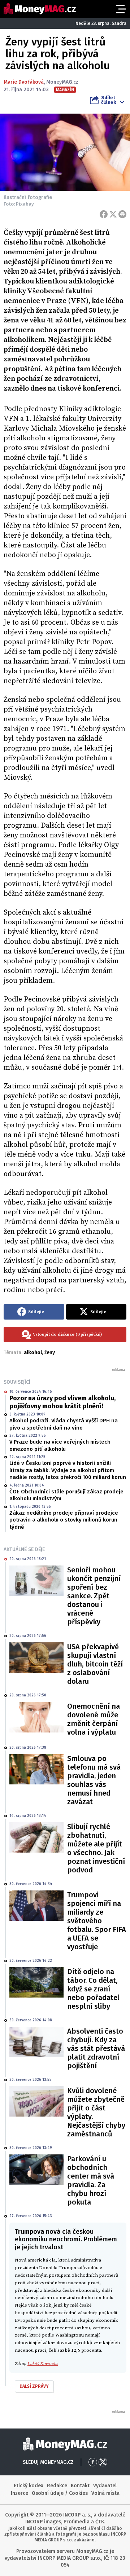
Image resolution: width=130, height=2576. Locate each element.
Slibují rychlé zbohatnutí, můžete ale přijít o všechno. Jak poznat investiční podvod (96, 1848)
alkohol (33, 1353)
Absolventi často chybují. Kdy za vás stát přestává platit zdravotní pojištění (96, 2048)
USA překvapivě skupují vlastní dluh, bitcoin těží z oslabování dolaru (95, 1664)
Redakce (57, 2486)
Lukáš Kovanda (43, 2364)
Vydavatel (105, 2486)
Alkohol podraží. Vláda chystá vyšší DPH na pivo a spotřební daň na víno (64, 1424)
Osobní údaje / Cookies (60, 2493)
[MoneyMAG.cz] (40, 9)
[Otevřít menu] (120, 9)
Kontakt (80, 2486)
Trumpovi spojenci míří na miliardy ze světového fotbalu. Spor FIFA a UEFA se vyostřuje (97, 1921)
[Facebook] (104, 214)
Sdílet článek (109, 100)
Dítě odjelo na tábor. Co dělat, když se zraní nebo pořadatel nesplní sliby (93, 1989)
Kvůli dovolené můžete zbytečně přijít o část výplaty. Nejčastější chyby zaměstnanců (96, 2112)
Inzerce (19, 2493)
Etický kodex (29, 2486)
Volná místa (105, 2493)
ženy (50, 1353)
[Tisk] (122, 214)
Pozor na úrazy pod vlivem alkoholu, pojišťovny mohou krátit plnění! (62, 1402)
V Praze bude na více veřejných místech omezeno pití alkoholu (60, 1445)
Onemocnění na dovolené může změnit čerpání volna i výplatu (94, 1719)
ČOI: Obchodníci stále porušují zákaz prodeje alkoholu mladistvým (66, 1495)
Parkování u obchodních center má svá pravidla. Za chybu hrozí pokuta (91, 2180)
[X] (113, 214)
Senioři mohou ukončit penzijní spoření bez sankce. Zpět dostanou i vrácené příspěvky (94, 1596)
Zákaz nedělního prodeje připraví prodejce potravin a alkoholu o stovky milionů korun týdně (64, 1520)
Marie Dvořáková (24, 82)
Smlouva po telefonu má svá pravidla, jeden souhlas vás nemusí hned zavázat (94, 1780)
